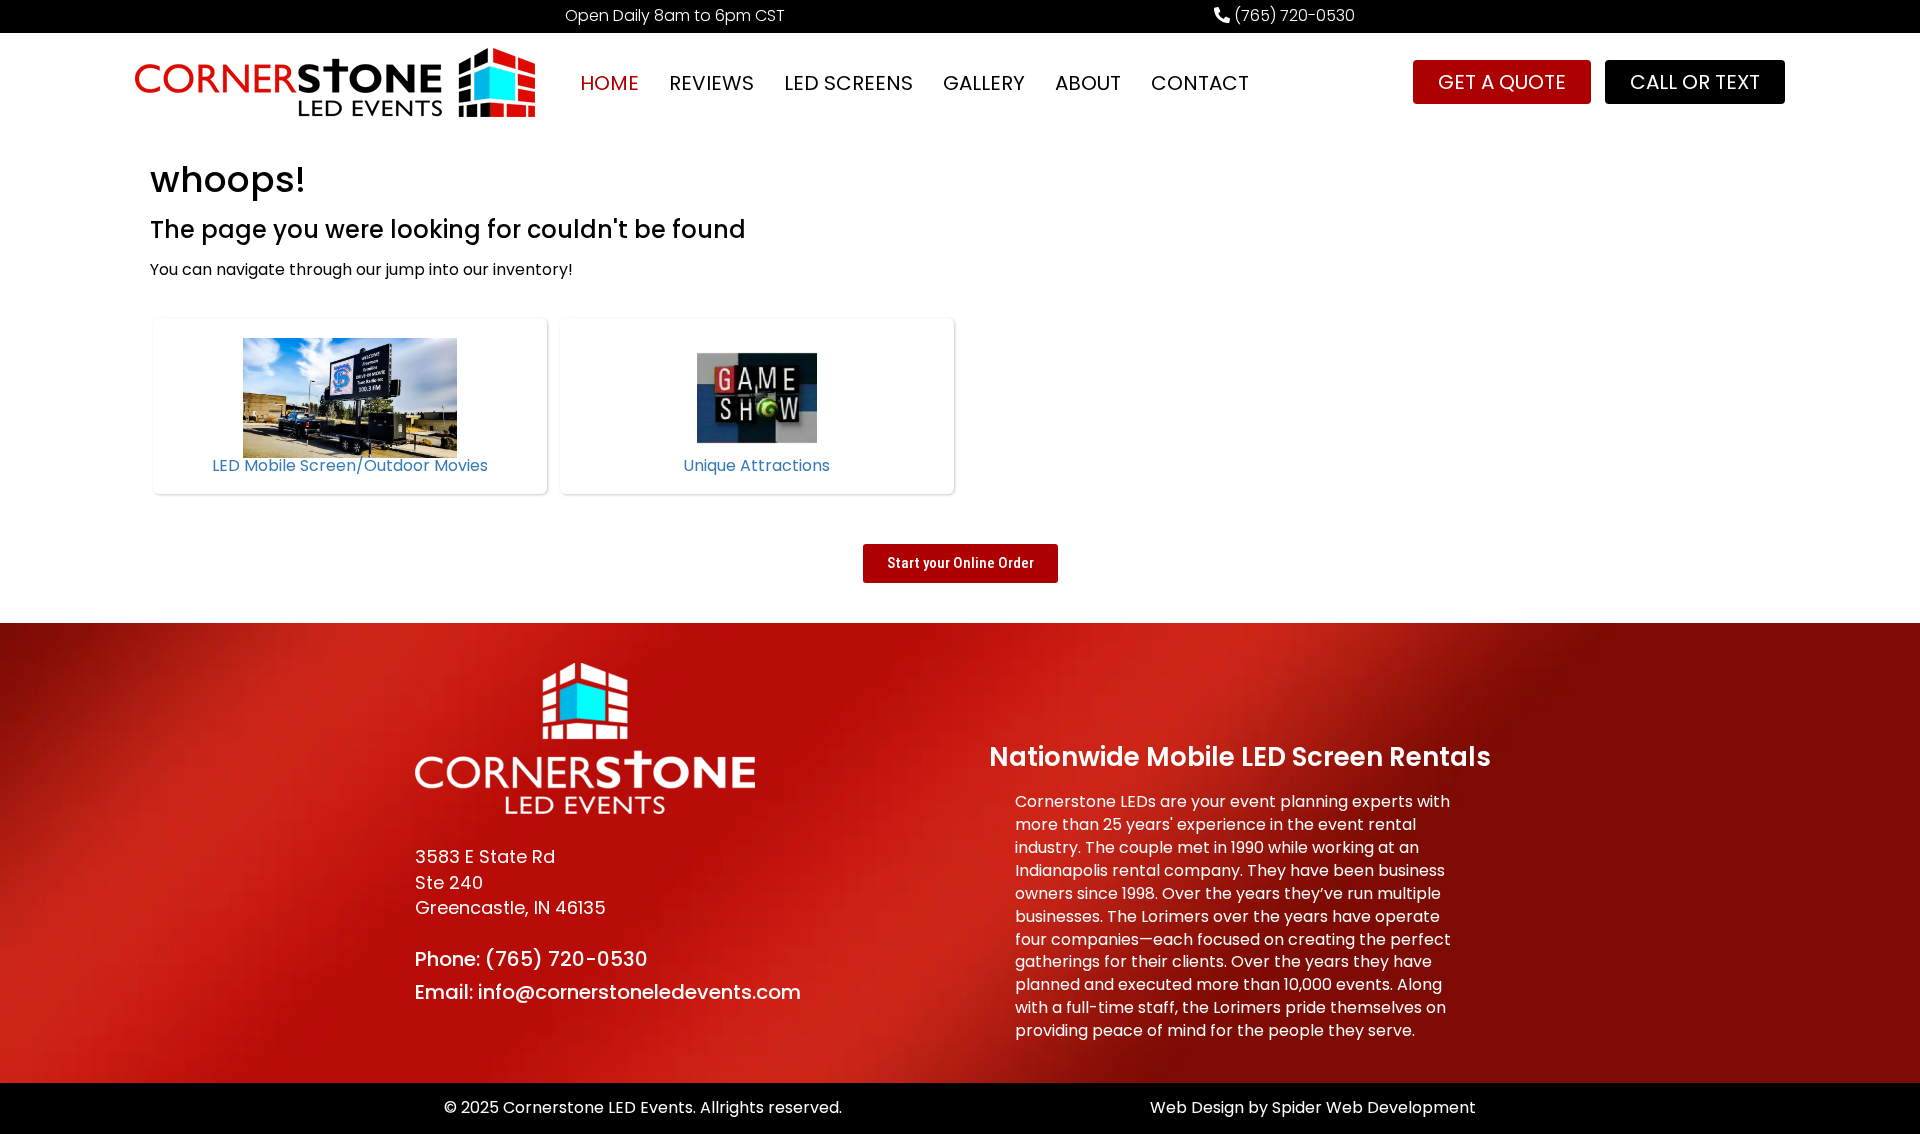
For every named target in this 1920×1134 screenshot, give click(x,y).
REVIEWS (711, 83)
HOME (609, 83)
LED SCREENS (848, 83)
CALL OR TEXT (1695, 82)
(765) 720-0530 (566, 959)
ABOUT (1088, 83)
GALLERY (984, 83)
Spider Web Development (1374, 1107)
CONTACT (1200, 83)
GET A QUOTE (1502, 82)
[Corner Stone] (335, 82)
